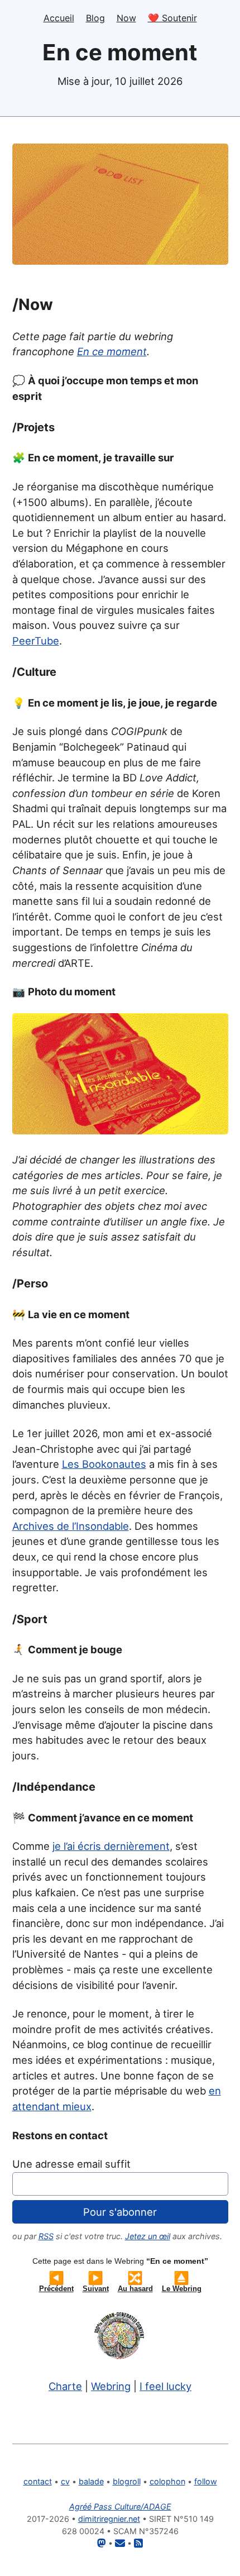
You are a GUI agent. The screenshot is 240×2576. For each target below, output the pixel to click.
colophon (167, 2481)
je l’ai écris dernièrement (111, 1846)
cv (65, 2481)
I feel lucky (165, 2386)
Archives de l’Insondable (71, 1526)
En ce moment (112, 351)
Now (126, 18)
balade (91, 2481)
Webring (111, 2386)
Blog (95, 18)
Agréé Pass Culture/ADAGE (120, 2506)
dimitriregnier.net (109, 2519)
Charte (65, 2386)
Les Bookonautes (104, 1464)
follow (206, 2481)
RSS (46, 2236)
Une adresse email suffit (71, 2164)
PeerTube (36, 641)
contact (38, 2481)
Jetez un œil (148, 2236)
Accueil (59, 18)
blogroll (127, 2481)
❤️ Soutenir (172, 18)
